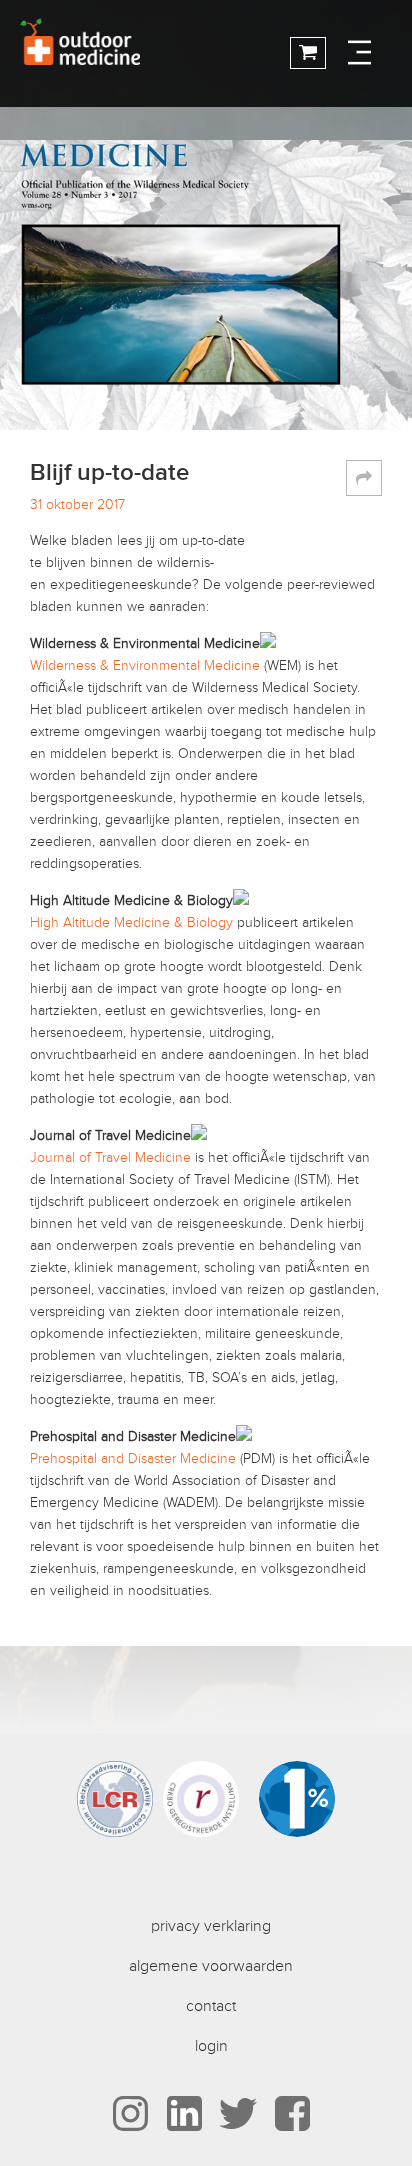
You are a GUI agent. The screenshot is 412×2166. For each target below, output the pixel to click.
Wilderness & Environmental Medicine (145, 665)
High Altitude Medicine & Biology (131, 922)
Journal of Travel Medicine (110, 1157)
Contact (211, 2006)
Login (211, 2046)
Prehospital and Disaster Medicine (133, 1458)
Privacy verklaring (211, 1926)
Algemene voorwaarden (211, 1966)
